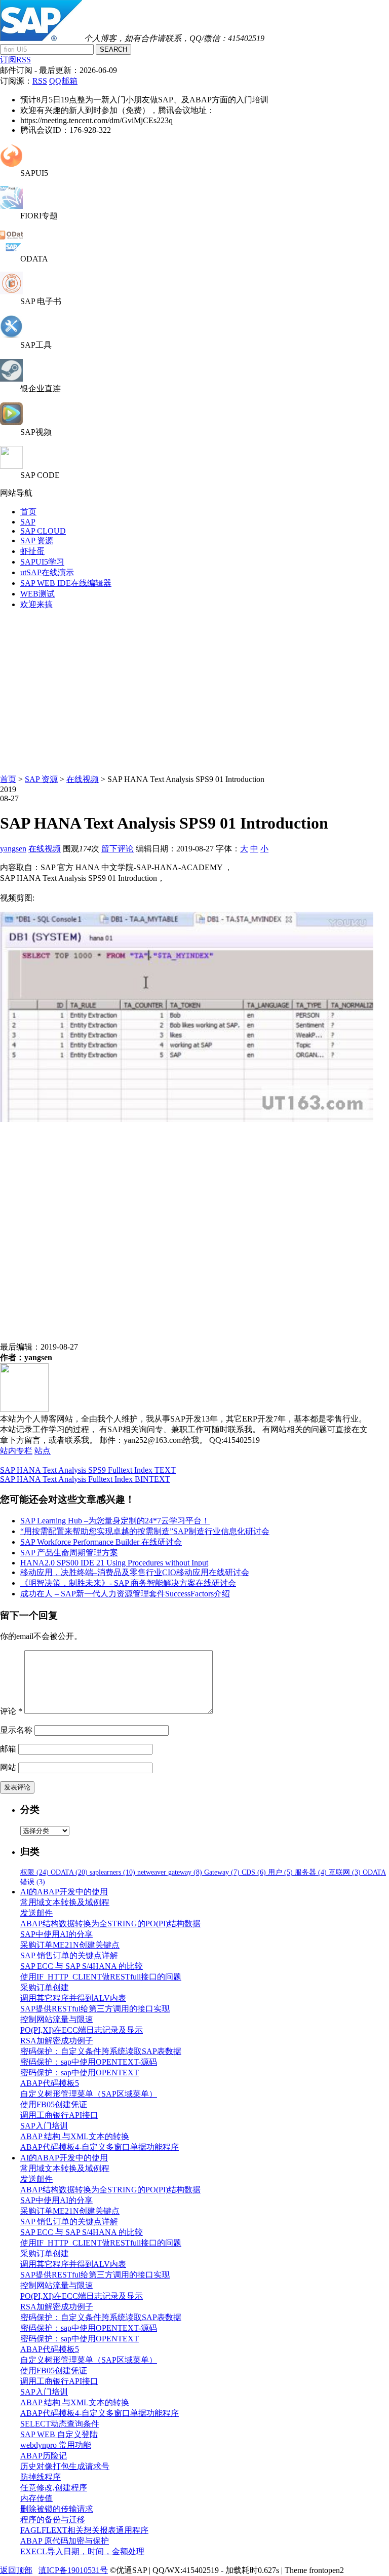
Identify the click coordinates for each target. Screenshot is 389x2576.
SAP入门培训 (44, 2126)
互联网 (345, 1872)
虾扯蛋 (32, 551)
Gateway (222, 1872)
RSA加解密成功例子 (57, 2041)
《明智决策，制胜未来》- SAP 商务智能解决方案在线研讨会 (128, 1583)
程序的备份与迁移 (53, 2519)
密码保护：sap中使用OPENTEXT (80, 2073)
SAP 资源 (37, 540)
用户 (280, 1872)
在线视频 (83, 779)
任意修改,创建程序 (54, 2488)
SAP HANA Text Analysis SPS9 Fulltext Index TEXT (88, 1470)
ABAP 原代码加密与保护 (65, 2541)
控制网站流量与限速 (57, 2019)
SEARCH (113, 49)
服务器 (311, 1872)
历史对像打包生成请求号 (65, 2466)
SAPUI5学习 (42, 562)
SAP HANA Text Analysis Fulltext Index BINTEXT (85, 1479)
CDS (254, 1872)
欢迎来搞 (36, 604)
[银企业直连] (11, 379)
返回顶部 (16, 2570)
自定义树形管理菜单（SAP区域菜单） (89, 2094)
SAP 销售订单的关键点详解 (69, 1955)
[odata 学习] (11, 250)
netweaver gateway (170, 1872)
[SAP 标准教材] (11, 292)
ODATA (69, 1872)
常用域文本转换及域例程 (65, 1902)
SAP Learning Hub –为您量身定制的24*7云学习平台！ (115, 1521)
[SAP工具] (11, 335)
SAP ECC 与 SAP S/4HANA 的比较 (82, 1966)
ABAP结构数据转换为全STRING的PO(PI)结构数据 (110, 1924)
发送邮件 (36, 1913)
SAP (28, 522)
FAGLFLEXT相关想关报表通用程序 (84, 2530)
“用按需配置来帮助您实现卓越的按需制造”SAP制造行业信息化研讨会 (145, 1531)
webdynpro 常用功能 (56, 2445)
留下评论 (118, 849)
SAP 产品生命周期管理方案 (69, 1553)
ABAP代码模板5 (50, 2083)
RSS (40, 81)
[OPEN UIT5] (11, 164)
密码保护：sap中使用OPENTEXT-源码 (89, 2062)
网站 (8, 1767)
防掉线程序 (41, 2477)
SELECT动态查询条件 (60, 2424)
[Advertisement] (194, 689)
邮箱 (8, 1749)
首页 (28, 512)
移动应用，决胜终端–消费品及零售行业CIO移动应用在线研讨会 (135, 1572)
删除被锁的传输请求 (57, 2509)
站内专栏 (16, 1451)
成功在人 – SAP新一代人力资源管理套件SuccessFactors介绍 (125, 1594)
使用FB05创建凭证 (54, 2104)
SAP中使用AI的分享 (56, 1934)
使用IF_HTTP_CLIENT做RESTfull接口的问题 (101, 1977)
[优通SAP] (41, 38)
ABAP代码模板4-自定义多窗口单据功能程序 (100, 2147)
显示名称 (16, 1730)
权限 (34, 1872)
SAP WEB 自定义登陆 (59, 2434)
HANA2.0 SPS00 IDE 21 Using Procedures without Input (114, 1563)
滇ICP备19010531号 (73, 2570)
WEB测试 (37, 594)
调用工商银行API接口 (59, 2115)
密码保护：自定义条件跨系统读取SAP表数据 (101, 2051)
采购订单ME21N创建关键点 (70, 1945)
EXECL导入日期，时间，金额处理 (82, 2551)
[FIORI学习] (11, 206)
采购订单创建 (45, 1987)
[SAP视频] (11, 422)
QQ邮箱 (63, 81)
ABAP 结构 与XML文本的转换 (75, 2136)
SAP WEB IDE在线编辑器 (66, 583)
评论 (11, 1711)
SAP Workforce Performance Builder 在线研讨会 (101, 1542)
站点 (43, 1451)
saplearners (112, 1872)
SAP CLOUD (43, 531)
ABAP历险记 (44, 2456)
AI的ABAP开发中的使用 (64, 1892)
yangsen (13, 849)
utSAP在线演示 (47, 572)
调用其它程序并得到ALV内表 (73, 1998)
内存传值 (36, 2498)
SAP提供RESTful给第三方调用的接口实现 (95, 2009)
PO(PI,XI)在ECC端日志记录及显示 (82, 2030)
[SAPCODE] (11, 466)
